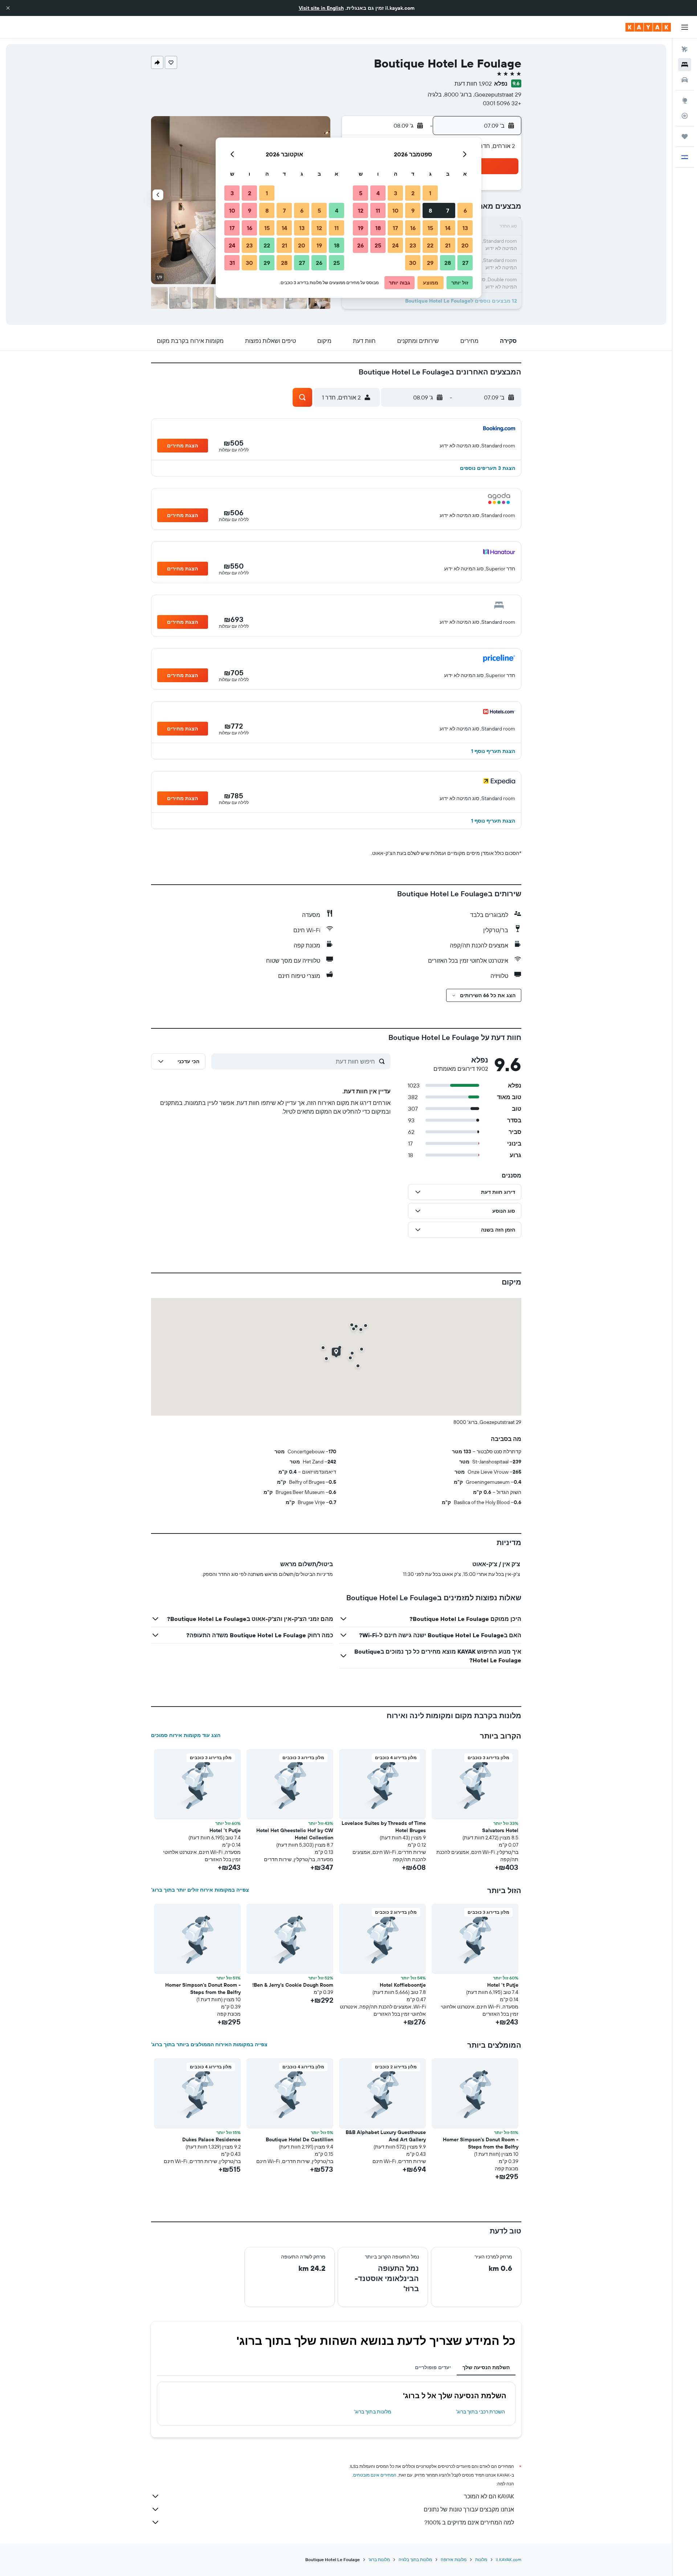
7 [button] (448, 210)
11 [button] (378, 210)
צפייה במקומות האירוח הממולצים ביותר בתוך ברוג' (209, 2044)
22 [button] (430, 245)
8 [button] (430, 210)
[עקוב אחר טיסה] (685, 116)
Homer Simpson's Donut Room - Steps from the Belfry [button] (203, 1989)
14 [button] (448, 228)
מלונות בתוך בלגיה (415, 2559)
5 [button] (361, 193)
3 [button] (396, 193)
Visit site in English (321, 8)
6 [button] (465, 210)
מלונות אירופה (454, 2559)
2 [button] (413, 193)
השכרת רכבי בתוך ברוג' (480, 2412)
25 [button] (378, 245)
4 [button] (378, 193)
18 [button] (378, 228)
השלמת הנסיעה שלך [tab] (486, 2367)
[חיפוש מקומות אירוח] (685, 65)
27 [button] (465, 263)
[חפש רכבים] (685, 80)
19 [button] (361, 228)
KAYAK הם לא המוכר (489, 2496)
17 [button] (395, 228)
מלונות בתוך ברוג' (373, 2412)
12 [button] (361, 210)
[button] (8, 8)
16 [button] (413, 228)
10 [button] (396, 210)
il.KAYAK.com (509, 2559)
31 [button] (232, 263)
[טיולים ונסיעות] (685, 136)
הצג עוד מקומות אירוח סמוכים (186, 1735)
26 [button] (360, 245)
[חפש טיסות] (685, 49)
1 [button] (430, 193)
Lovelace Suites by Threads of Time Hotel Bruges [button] (384, 1827)
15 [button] (430, 228)
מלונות (481, 2559)
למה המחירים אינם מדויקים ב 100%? (469, 2522)
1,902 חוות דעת (473, 83)
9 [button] (413, 210)
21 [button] (448, 245)
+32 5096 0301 (502, 103)
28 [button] (448, 263)
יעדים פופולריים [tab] (433, 2367)
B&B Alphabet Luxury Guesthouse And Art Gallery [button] (386, 2136)
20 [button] (465, 245)
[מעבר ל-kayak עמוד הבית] (648, 27)
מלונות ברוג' (379, 2559)
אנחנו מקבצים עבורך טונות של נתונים (469, 2509)
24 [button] (395, 245)
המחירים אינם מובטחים (375, 2475)
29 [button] (430, 263)
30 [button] (413, 263)
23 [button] (413, 245)
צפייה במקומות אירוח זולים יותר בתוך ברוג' (200, 1890)
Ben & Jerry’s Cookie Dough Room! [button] (293, 1985)
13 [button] (465, 228)
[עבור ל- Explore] (685, 101)
